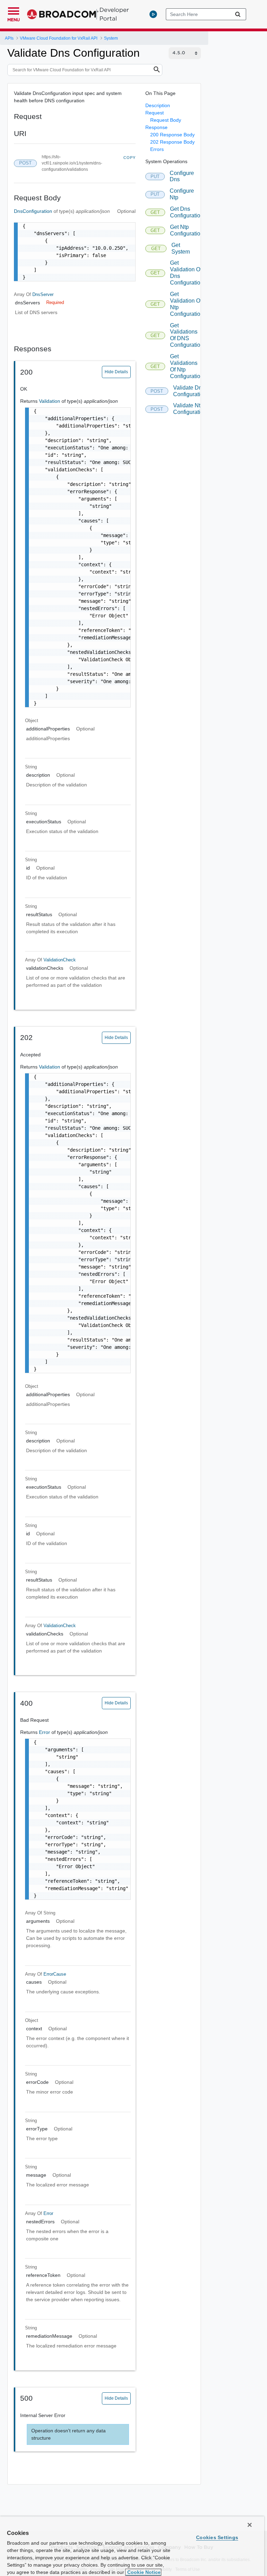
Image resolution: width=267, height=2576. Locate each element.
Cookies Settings (217, 2537)
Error (45, 1732)
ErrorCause (55, 1974)
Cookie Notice (143, 2572)
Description (158, 105)
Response (156, 127)
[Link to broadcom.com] (63, 14)
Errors (157, 149)
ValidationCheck (60, 960)
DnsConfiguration (34, 211)
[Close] (250, 2525)
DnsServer (43, 294)
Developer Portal (114, 14)
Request (155, 113)
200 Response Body (172, 135)
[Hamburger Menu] (14, 10)
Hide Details (116, 372)
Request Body (166, 120)
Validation (50, 401)
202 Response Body (172, 142)
